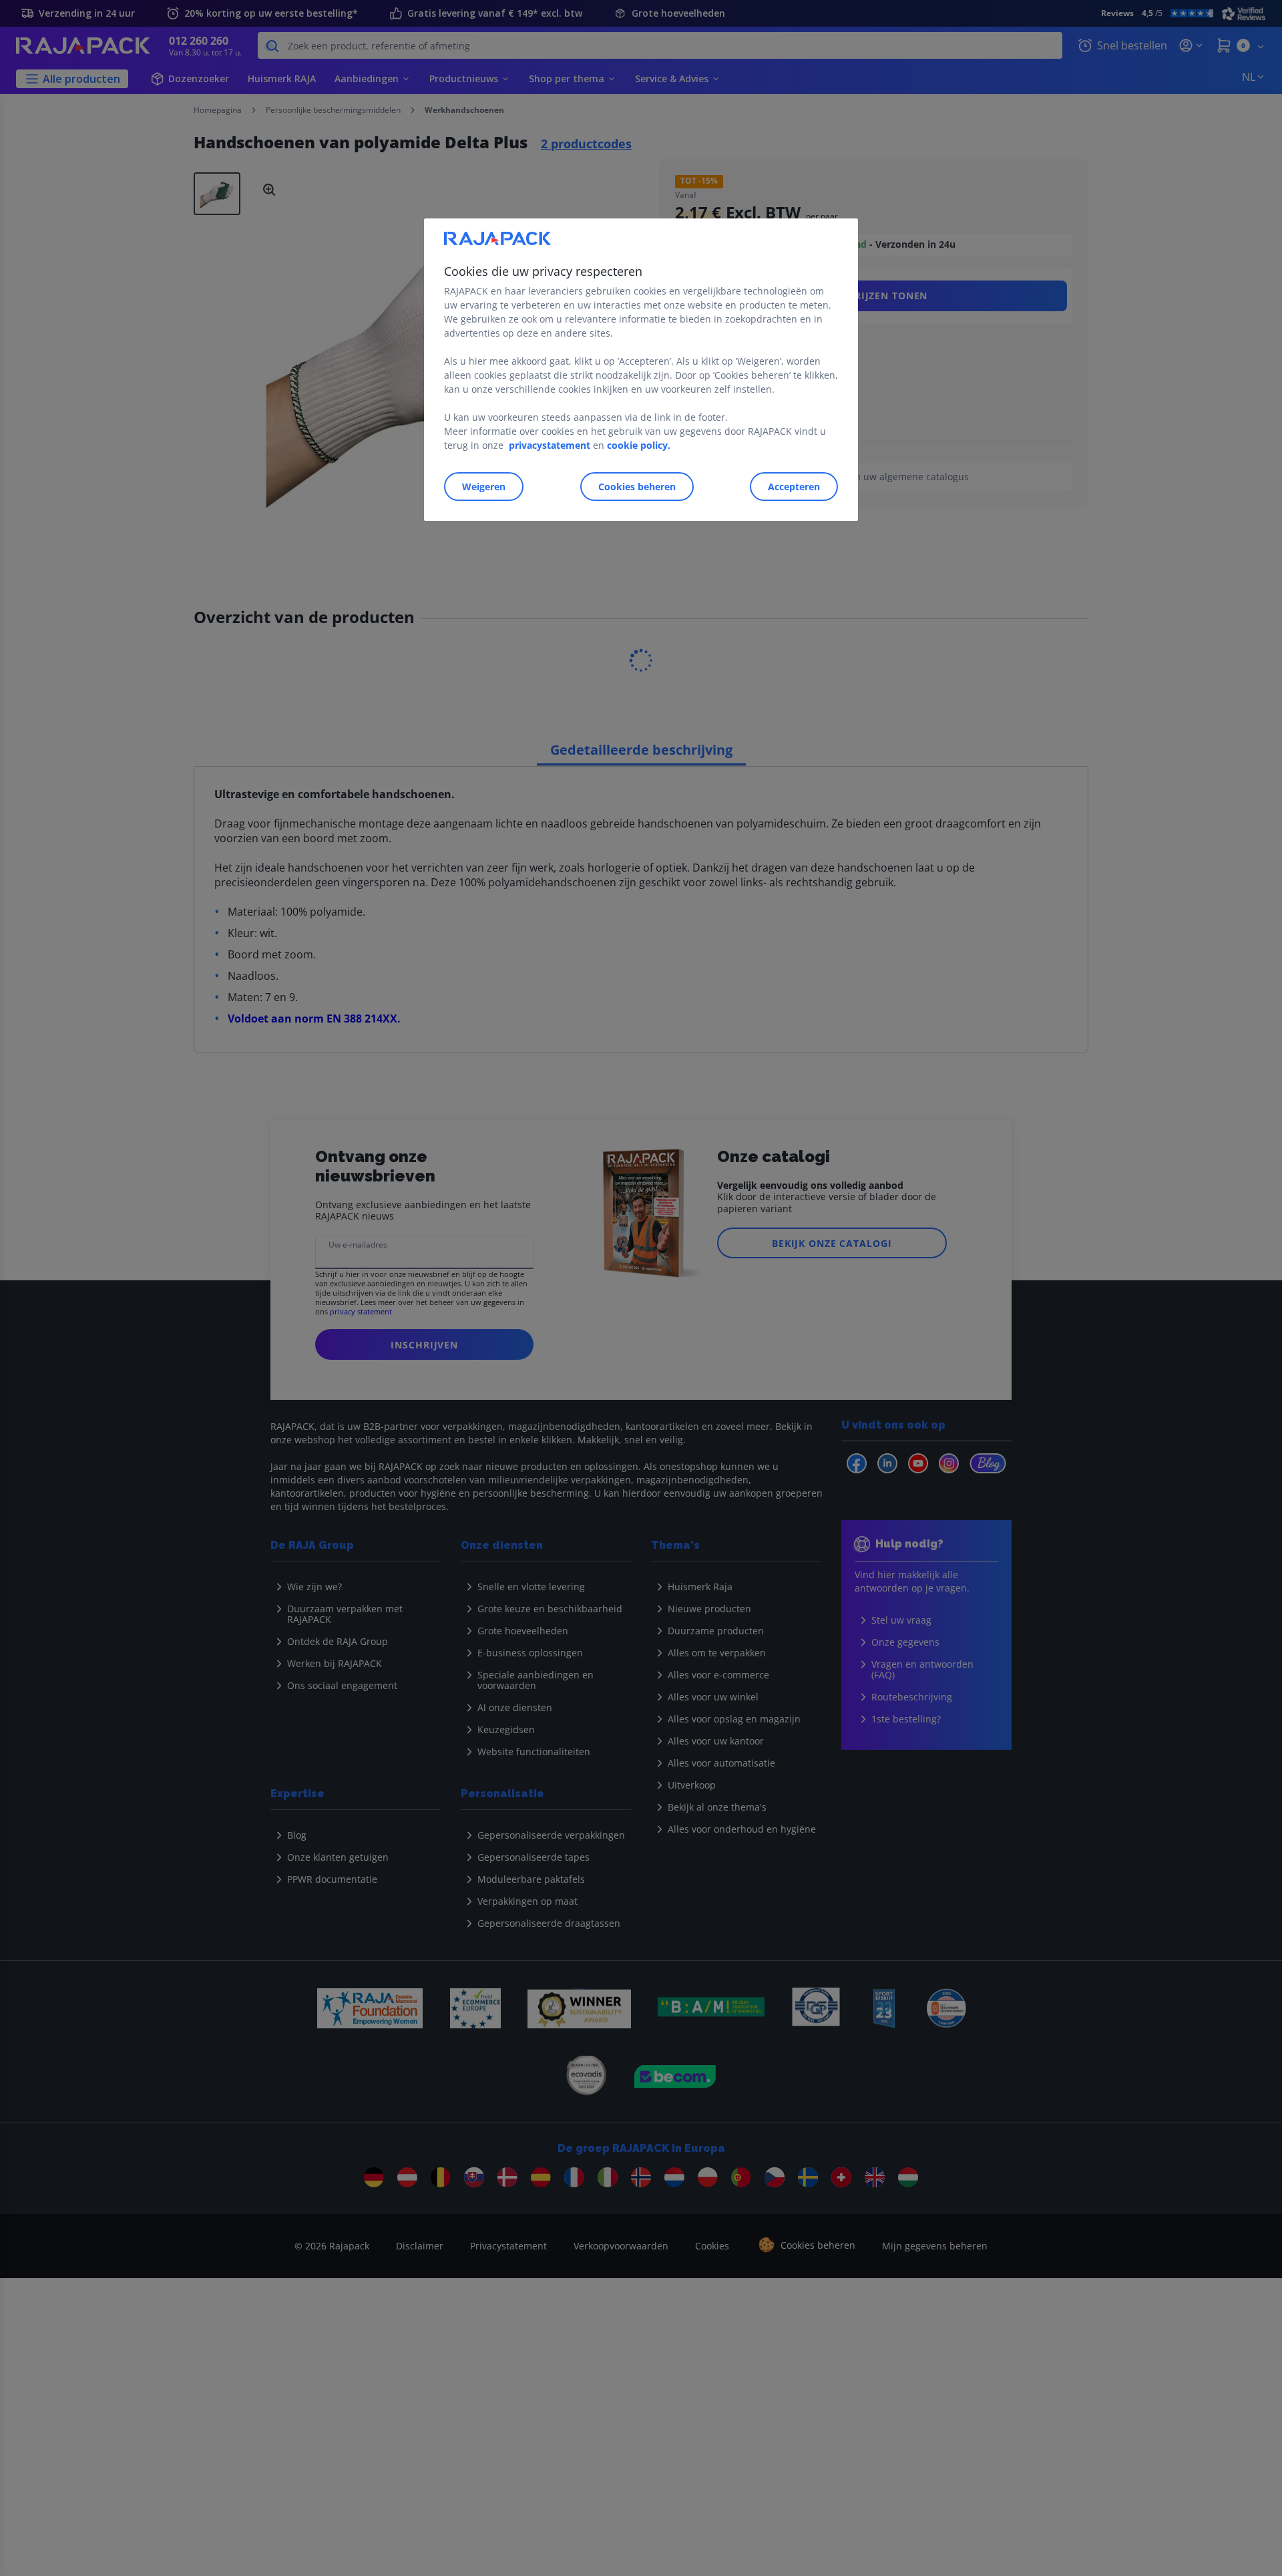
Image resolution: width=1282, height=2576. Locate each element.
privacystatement (550, 445)
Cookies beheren (637, 487)
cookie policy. (639, 445)
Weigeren (484, 487)
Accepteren (794, 487)
